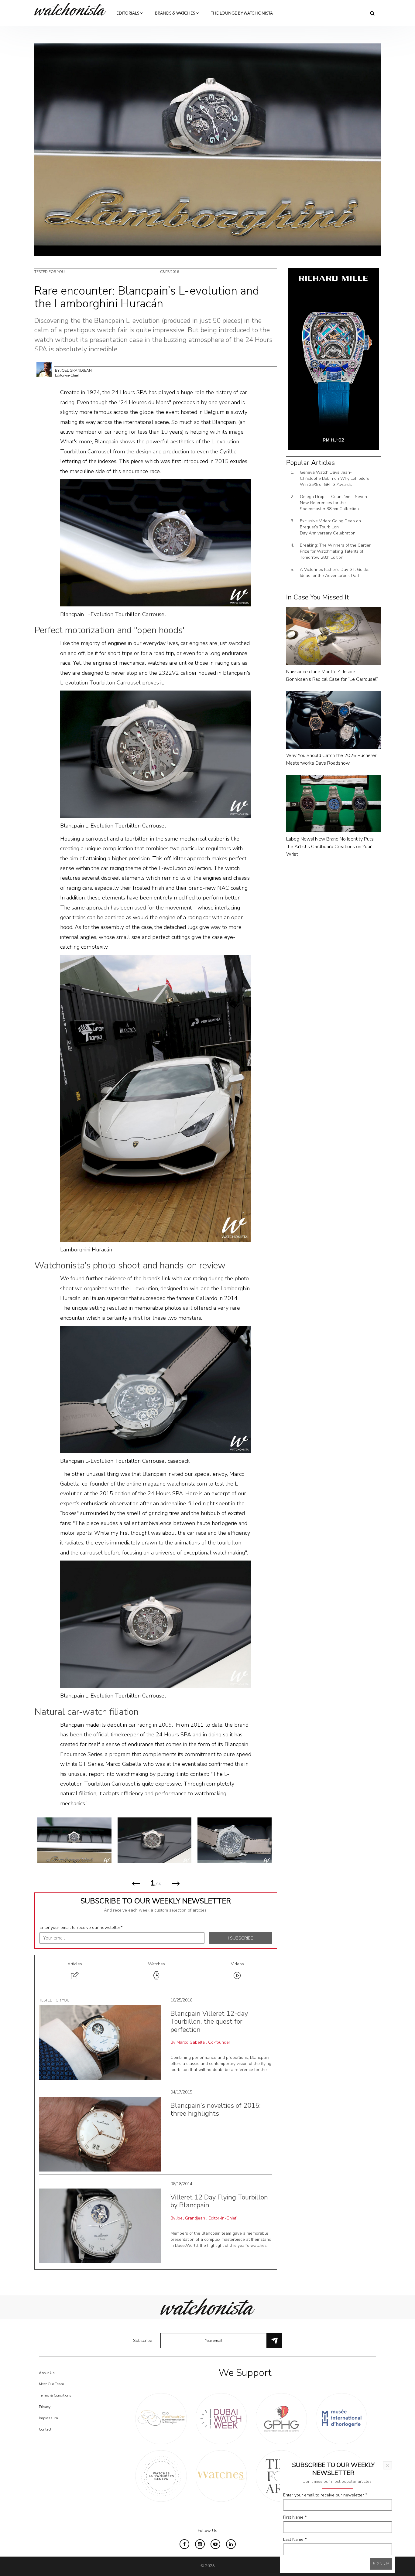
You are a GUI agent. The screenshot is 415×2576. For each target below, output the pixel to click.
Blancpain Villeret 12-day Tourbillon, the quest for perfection (209, 2022)
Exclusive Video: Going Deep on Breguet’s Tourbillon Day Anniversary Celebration (330, 527)
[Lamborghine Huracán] (156, 1098)
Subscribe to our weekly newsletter (156, 1901)
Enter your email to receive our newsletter (81, 1928)
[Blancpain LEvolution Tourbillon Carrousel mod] (235, 1840)
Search (372, 13)
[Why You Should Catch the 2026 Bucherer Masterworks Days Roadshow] (333, 720)
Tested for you (50, 272)
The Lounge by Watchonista (242, 13)
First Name (295, 2517)
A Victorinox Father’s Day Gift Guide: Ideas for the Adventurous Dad (334, 573)
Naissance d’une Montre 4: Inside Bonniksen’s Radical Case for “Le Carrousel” (332, 676)
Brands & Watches (175, 13)
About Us (47, 2373)
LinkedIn (231, 2544)
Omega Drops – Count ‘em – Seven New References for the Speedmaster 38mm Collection (333, 503)
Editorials (128, 13)
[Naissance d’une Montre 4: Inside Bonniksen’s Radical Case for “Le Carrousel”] (333, 636)
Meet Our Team (51, 2384)
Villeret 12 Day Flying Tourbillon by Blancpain (219, 2201)
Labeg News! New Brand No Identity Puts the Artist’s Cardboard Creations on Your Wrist (330, 847)
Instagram (200, 2544)
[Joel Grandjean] (44, 369)
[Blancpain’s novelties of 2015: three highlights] (100, 2134)
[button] (136, 1886)
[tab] (75, 1972)
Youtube (215, 2544)
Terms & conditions (55, 2395)
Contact (45, 2429)
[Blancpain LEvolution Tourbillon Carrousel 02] (74, 1840)
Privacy (45, 2407)
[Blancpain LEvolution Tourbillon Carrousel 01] (155, 1840)
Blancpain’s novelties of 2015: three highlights (216, 2110)
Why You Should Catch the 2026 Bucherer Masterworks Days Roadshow (331, 759)
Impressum (48, 2418)
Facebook (184, 2544)
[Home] (72, 9)
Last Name (295, 2539)
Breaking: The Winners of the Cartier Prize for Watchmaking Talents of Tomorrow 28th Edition (335, 551)
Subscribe (143, 2341)
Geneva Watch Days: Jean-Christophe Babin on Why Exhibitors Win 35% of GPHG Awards (334, 478)
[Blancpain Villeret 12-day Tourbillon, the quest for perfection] (100, 2042)
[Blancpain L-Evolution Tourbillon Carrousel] (156, 543)
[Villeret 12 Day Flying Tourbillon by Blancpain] (100, 2225)
